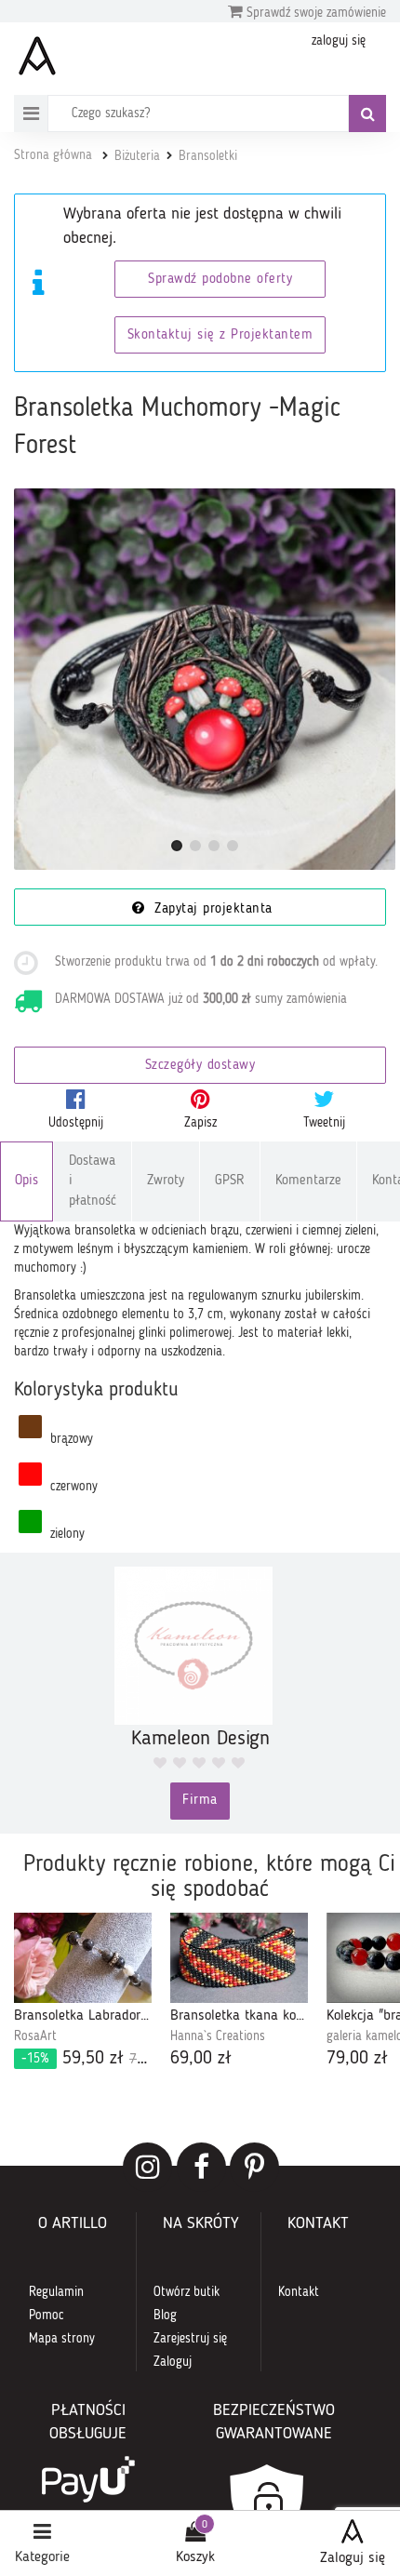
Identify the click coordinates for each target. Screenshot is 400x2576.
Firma (200, 1801)
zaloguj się (339, 41)
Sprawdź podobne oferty (220, 280)
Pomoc (47, 2316)
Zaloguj (173, 2362)
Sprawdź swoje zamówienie (314, 13)
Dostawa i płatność (93, 1181)
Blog (165, 2316)
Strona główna (53, 155)
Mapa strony (62, 2339)
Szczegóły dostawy (200, 1066)
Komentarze (308, 1181)
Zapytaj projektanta (211, 909)
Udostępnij (76, 1123)
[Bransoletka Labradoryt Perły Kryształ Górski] (83, 1958)
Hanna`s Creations (218, 2036)
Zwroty (166, 1181)
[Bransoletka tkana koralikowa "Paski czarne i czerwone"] (239, 1958)
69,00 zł (201, 2059)
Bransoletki (208, 156)
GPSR (230, 1181)
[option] (83, 1993)
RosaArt (35, 2036)
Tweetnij (324, 1123)
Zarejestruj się (190, 2339)
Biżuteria (137, 156)
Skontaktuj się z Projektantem (220, 335)
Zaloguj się (353, 2558)
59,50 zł (87, 2059)
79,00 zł (357, 2059)
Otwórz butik (187, 2292)
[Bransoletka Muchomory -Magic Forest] (205, 679)
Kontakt (299, 2292)
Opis (27, 1181)
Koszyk (195, 2557)
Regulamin (56, 2292)
